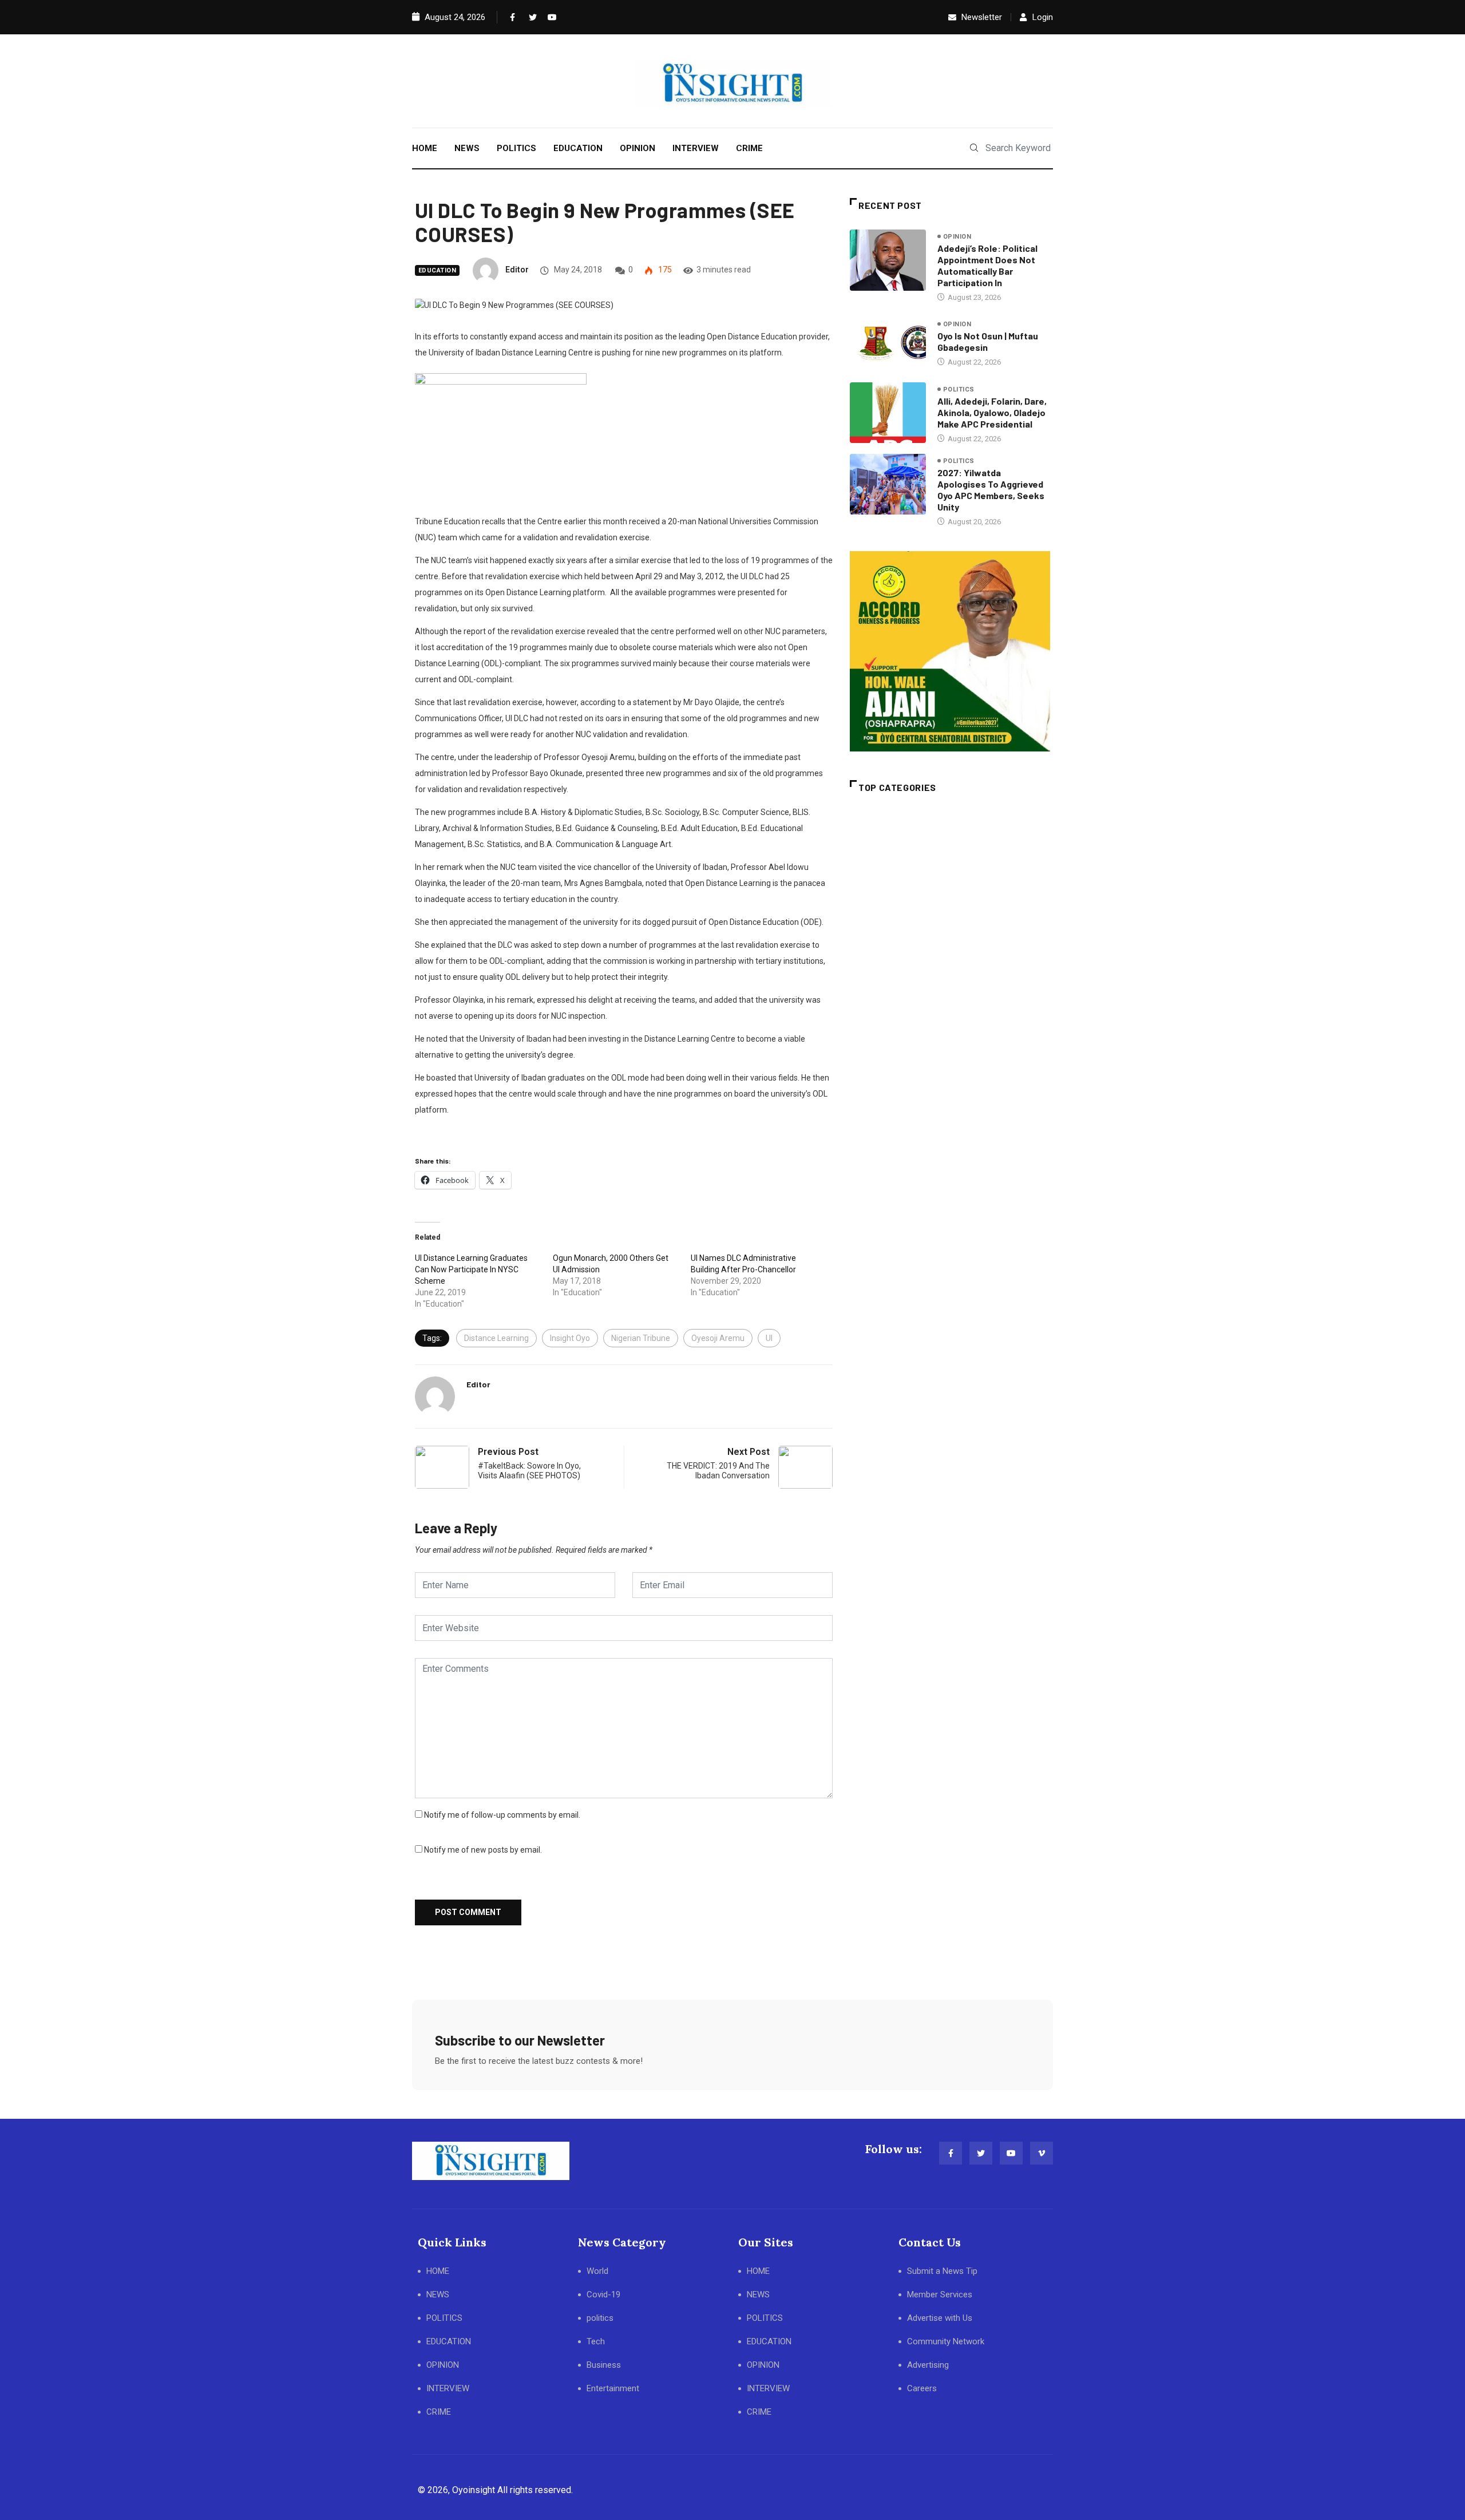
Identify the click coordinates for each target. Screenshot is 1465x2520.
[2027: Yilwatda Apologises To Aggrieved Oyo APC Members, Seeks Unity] (888, 484)
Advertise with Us (940, 2318)
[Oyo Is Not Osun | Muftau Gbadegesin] (888, 343)
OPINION (638, 148)
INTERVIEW (696, 148)
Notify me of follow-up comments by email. (502, 1815)
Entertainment (613, 2388)
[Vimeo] (1042, 2153)
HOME (425, 148)
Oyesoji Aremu (718, 1338)
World (597, 2271)
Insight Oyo (570, 1338)
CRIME (749, 148)
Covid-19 (603, 2294)
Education (437, 270)
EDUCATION (578, 148)
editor (517, 270)
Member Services (940, 2294)
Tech (596, 2341)
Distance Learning (496, 1338)
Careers (922, 2388)
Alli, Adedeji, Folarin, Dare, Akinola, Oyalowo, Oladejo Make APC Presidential (992, 412)
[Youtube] (549, 17)
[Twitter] (530, 17)
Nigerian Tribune (641, 1338)
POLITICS (516, 148)
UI (769, 1338)
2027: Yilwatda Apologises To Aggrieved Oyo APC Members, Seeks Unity (991, 490)
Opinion (957, 237)
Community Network (946, 2341)
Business (604, 2365)
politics (959, 389)
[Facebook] (512, 17)
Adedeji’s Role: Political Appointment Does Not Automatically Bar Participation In (987, 265)
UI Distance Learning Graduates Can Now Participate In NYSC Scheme (471, 1269)
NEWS (467, 148)
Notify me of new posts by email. (483, 1850)
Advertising (928, 2365)
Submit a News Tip (942, 2271)
